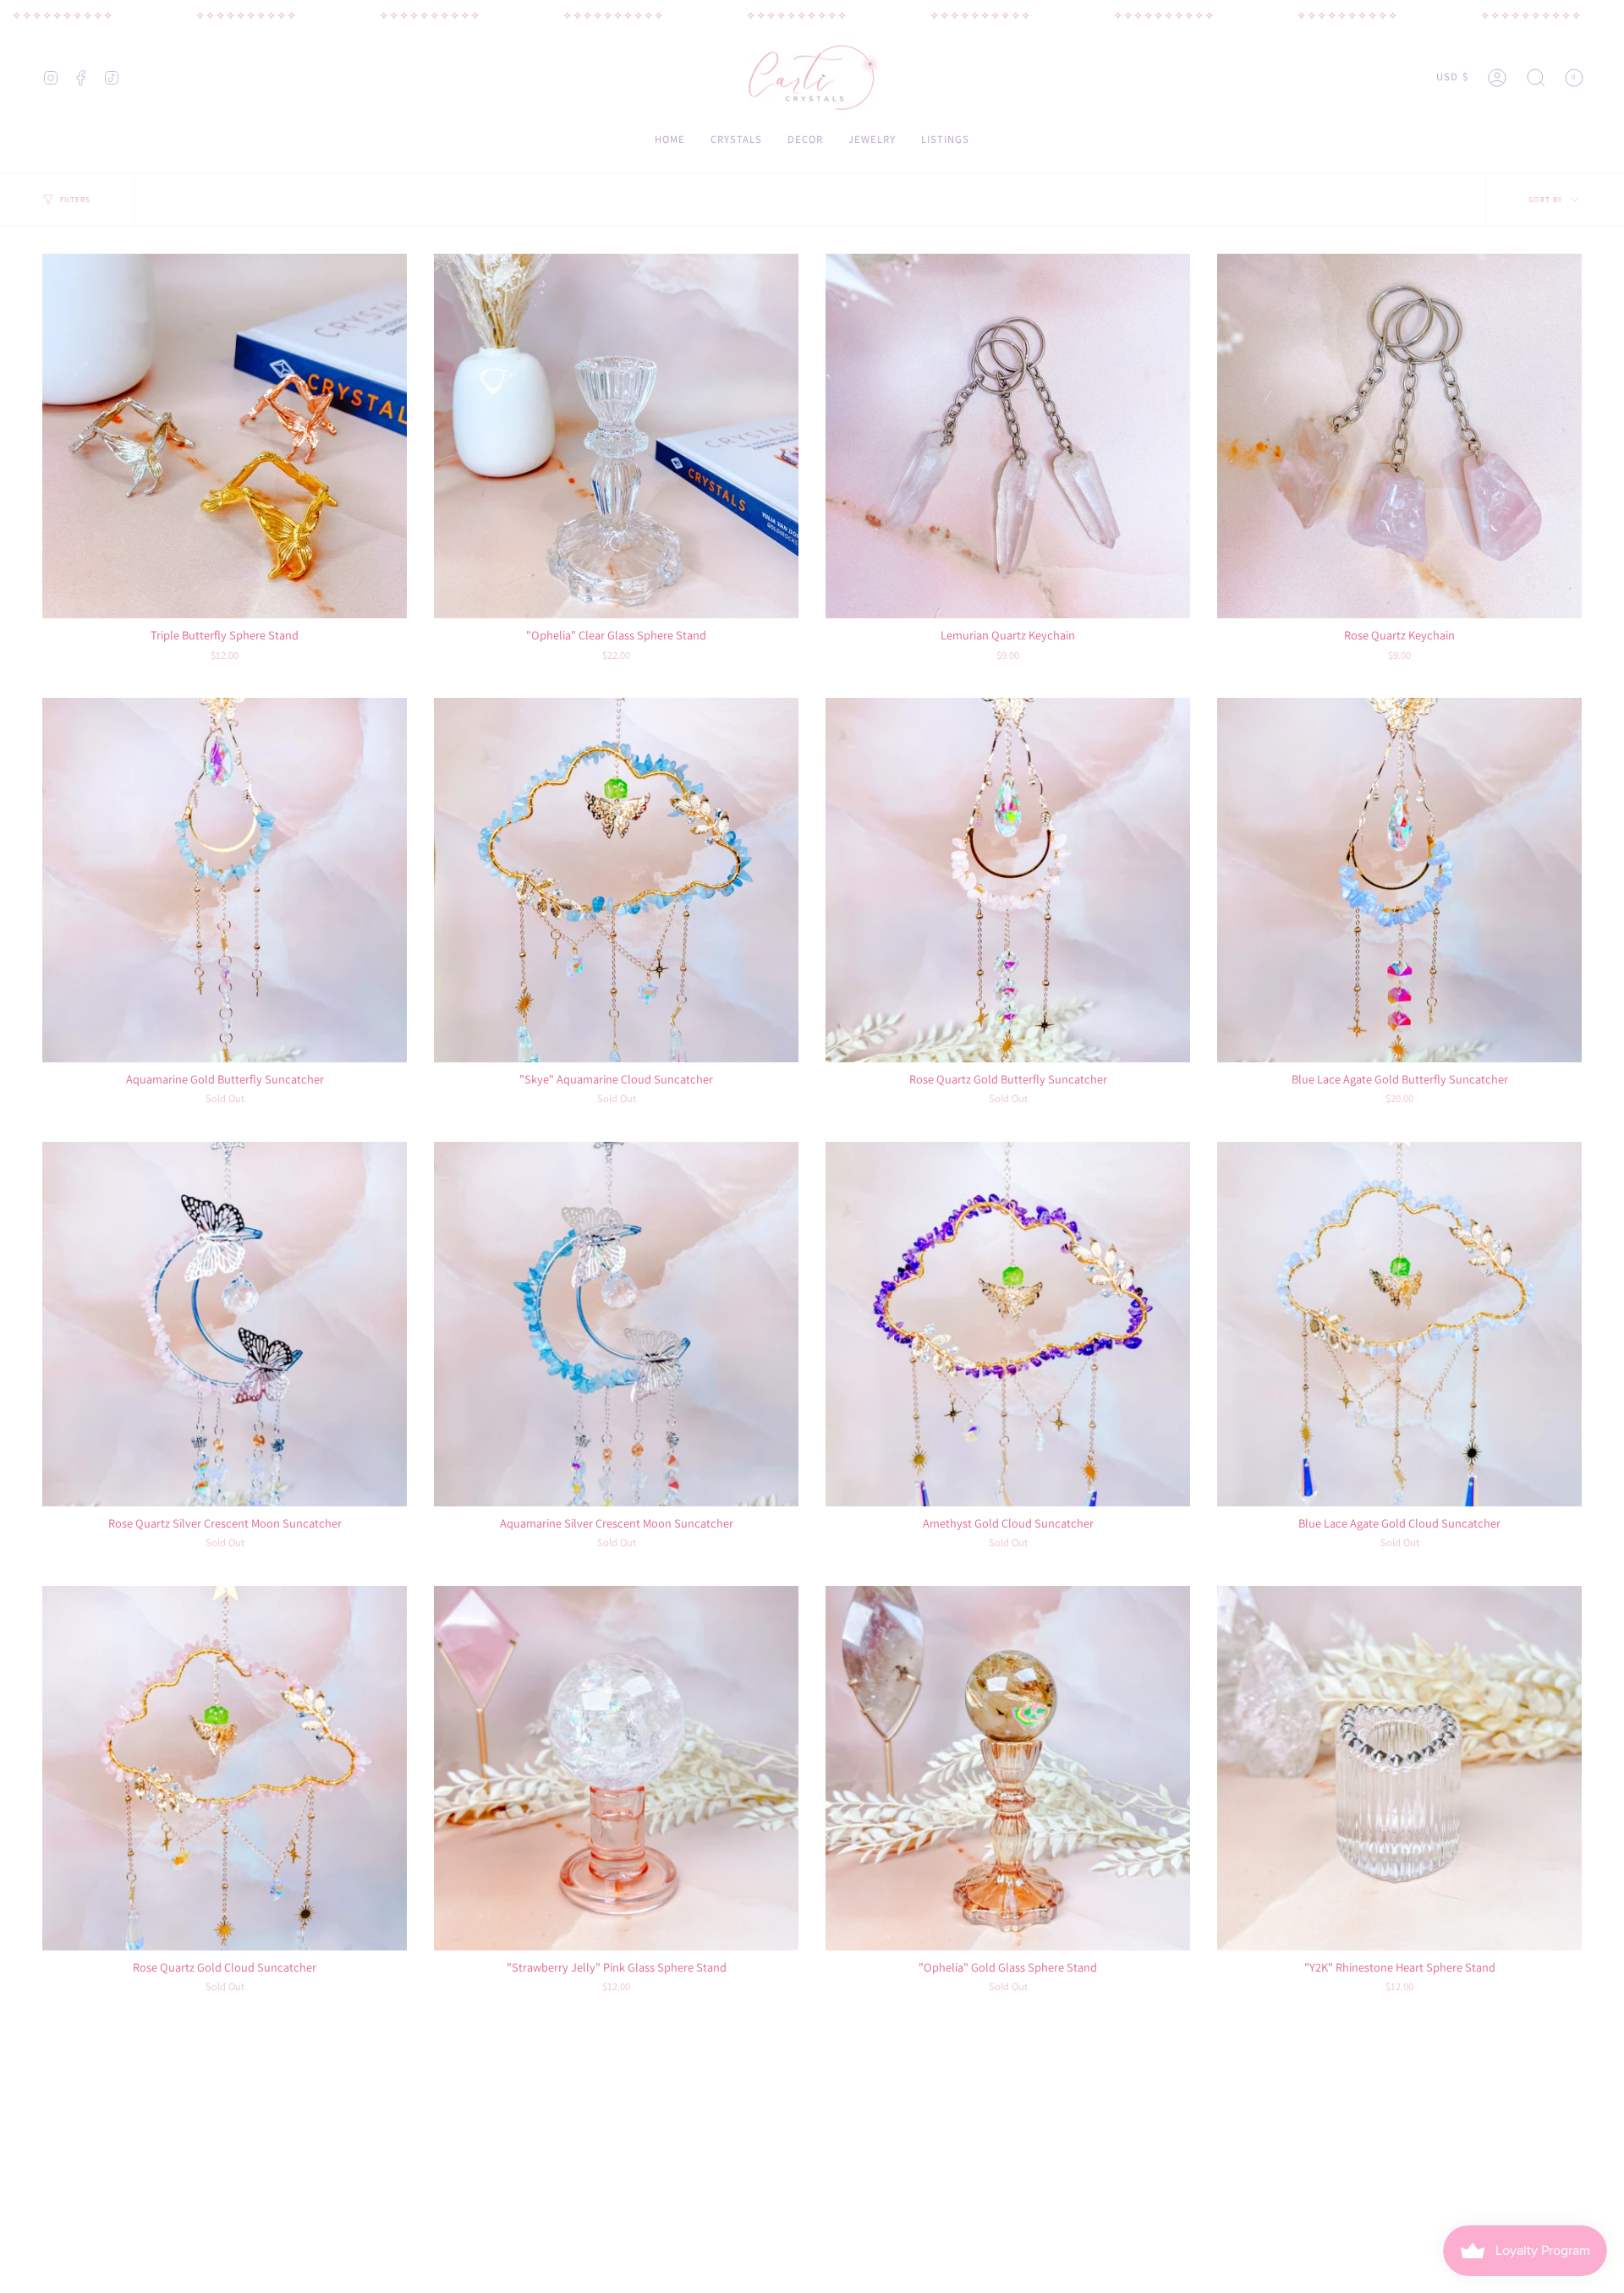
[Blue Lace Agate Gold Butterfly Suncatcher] (1399, 880)
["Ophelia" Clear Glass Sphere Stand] (616, 436)
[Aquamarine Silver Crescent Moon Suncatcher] (616, 1324)
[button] (1536, 77)
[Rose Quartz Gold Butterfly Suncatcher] (1008, 880)
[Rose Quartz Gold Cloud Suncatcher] (225, 1768)
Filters (76, 200)
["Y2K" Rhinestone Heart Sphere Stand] (1399, 1768)
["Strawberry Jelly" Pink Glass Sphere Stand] (616, 1768)
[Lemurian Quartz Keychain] (1008, 436)
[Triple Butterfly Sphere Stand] (225, 436)
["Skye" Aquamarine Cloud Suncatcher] (616, 880)
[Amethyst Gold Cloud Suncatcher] (1008, 1324)
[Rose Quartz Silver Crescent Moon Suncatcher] (225, 1324)
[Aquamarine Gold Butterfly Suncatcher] (225, 880)
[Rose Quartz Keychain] (1399, 436)
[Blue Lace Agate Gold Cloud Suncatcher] (1399, 1324)
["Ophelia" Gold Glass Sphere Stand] (1008, 1768)
